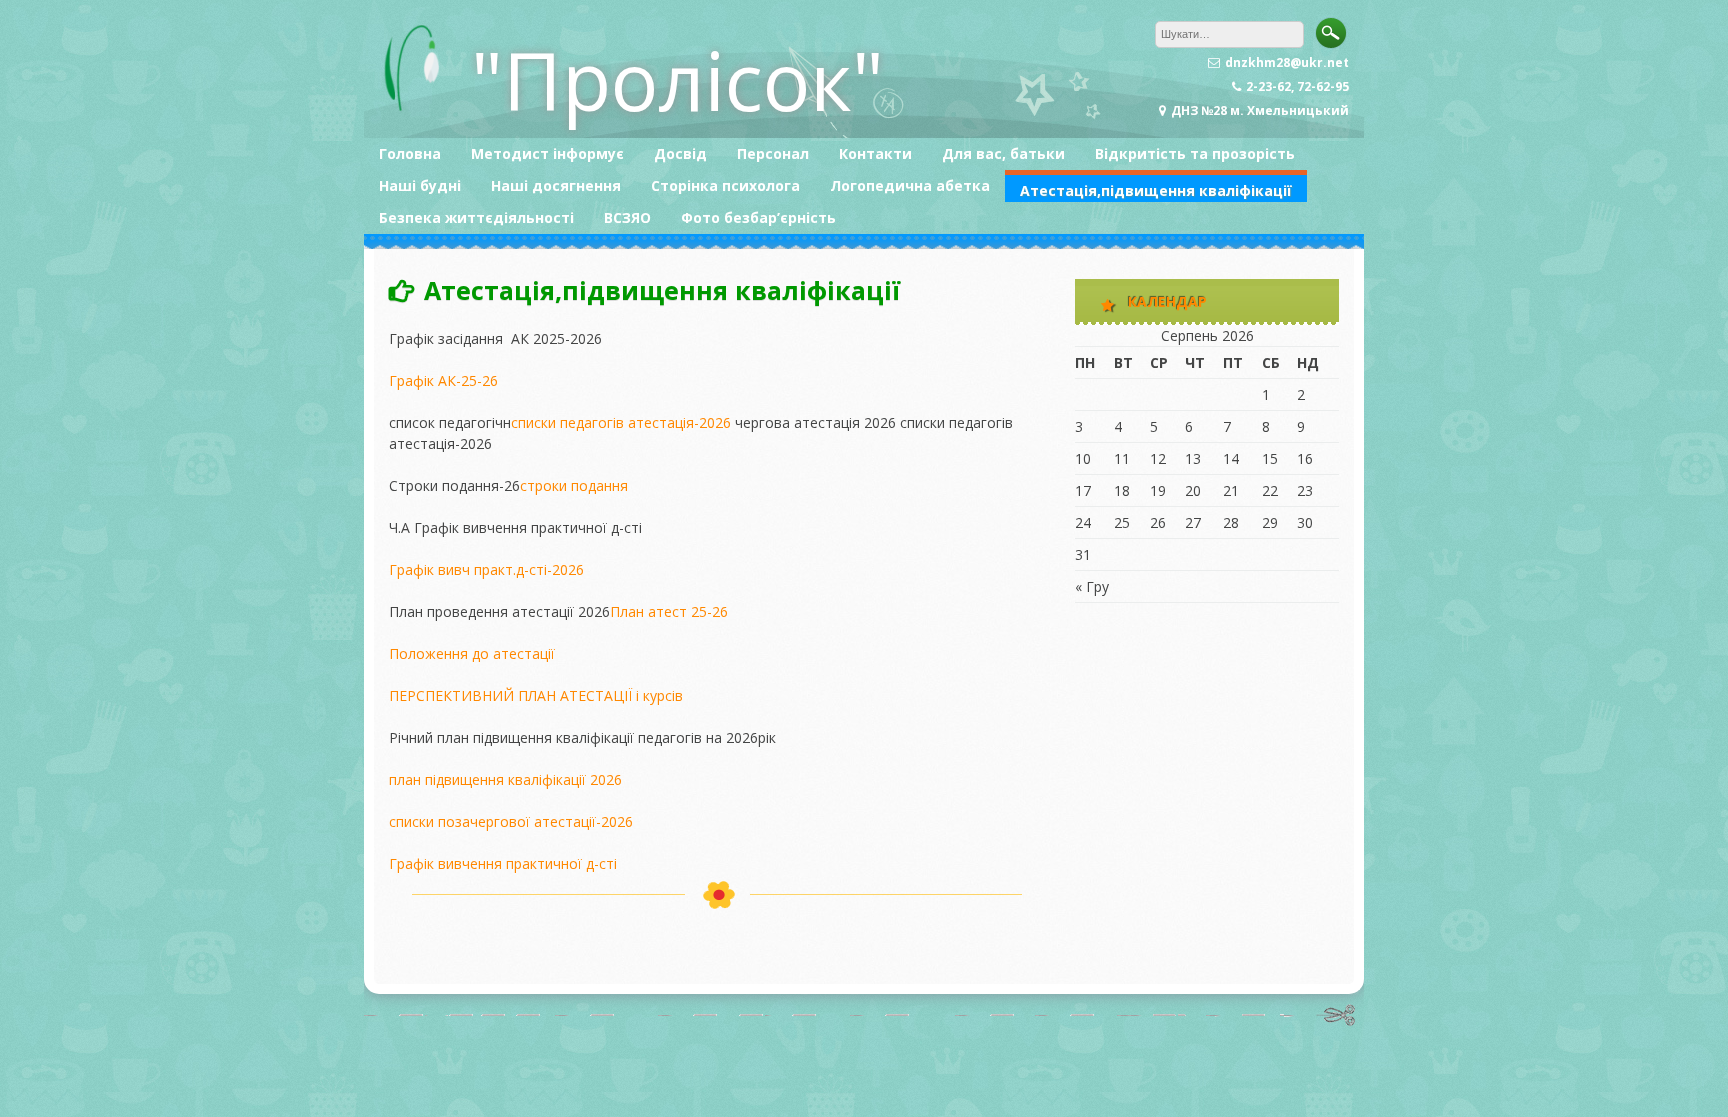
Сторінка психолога (725, 185)
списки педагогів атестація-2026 (621, 422)
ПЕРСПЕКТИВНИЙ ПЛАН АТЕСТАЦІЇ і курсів (536, 695)
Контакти (875, 153)
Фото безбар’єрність (758, 217)
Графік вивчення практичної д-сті (503, 863)
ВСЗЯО (627, 217)
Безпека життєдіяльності (476, 217)
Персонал (773, 153)
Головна (410, 153)
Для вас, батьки (1003, 153)
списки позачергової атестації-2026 (511, 821)
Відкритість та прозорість (1195, 153)
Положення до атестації (472, 653)
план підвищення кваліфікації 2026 (505, 779)
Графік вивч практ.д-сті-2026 (486, 569)
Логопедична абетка (910, 185)
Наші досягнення (556, 185)
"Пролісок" (677, 79)
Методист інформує (547, 153)
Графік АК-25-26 (443, 380)
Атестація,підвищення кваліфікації (1156, 190)
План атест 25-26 (669, 611)
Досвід (680, 153)
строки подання (574, 485)
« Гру (1092, 586)
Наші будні (420, 185)
